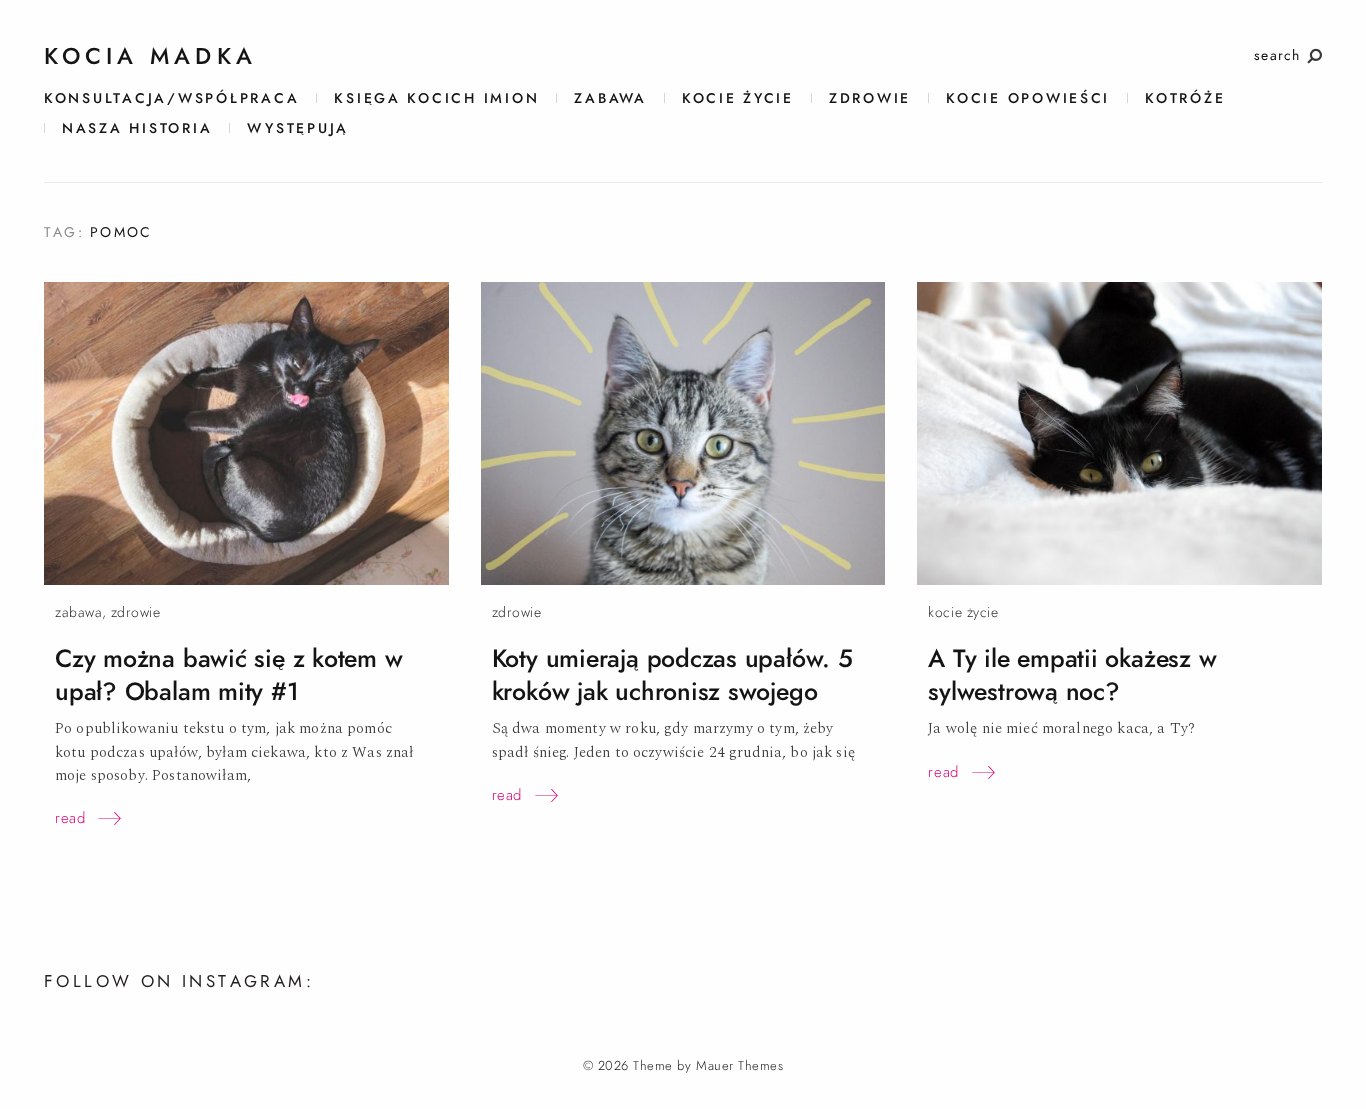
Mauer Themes (739, 1066)
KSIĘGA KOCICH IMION (436, 98)
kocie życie (738, 98)
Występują (298, 128)
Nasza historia (137, 128)
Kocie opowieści (1028, 98)
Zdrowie (870, 98)
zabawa (610, 98)
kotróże (1185, 98)
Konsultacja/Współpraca (171, 98)
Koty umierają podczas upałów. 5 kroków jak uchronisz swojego (672, 675)
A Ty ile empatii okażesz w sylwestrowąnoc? (1072, 675)
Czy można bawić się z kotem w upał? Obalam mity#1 (228, 675)
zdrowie (136, 612)
